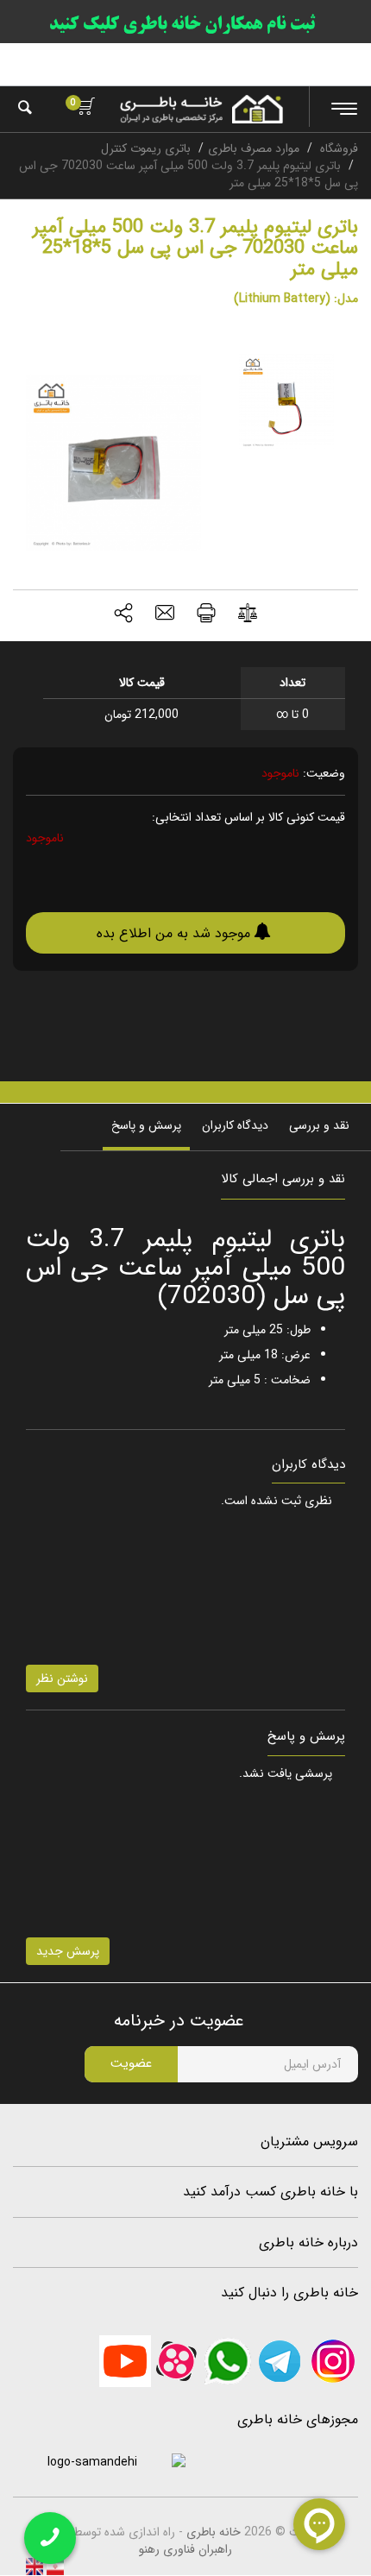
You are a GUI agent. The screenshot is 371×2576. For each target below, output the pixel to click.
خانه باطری (214, 2532)
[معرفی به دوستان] (165, 615)
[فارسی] (53, 2567)
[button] (123, 615)
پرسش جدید (68, 1951)
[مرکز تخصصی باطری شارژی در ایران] (201, 109)
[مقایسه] (248, 616)
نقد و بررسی (319, 1125)
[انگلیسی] (35, 2567)
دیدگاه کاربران (235, 1125)
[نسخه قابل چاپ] (206, 615)
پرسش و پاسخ (146, 1125)
